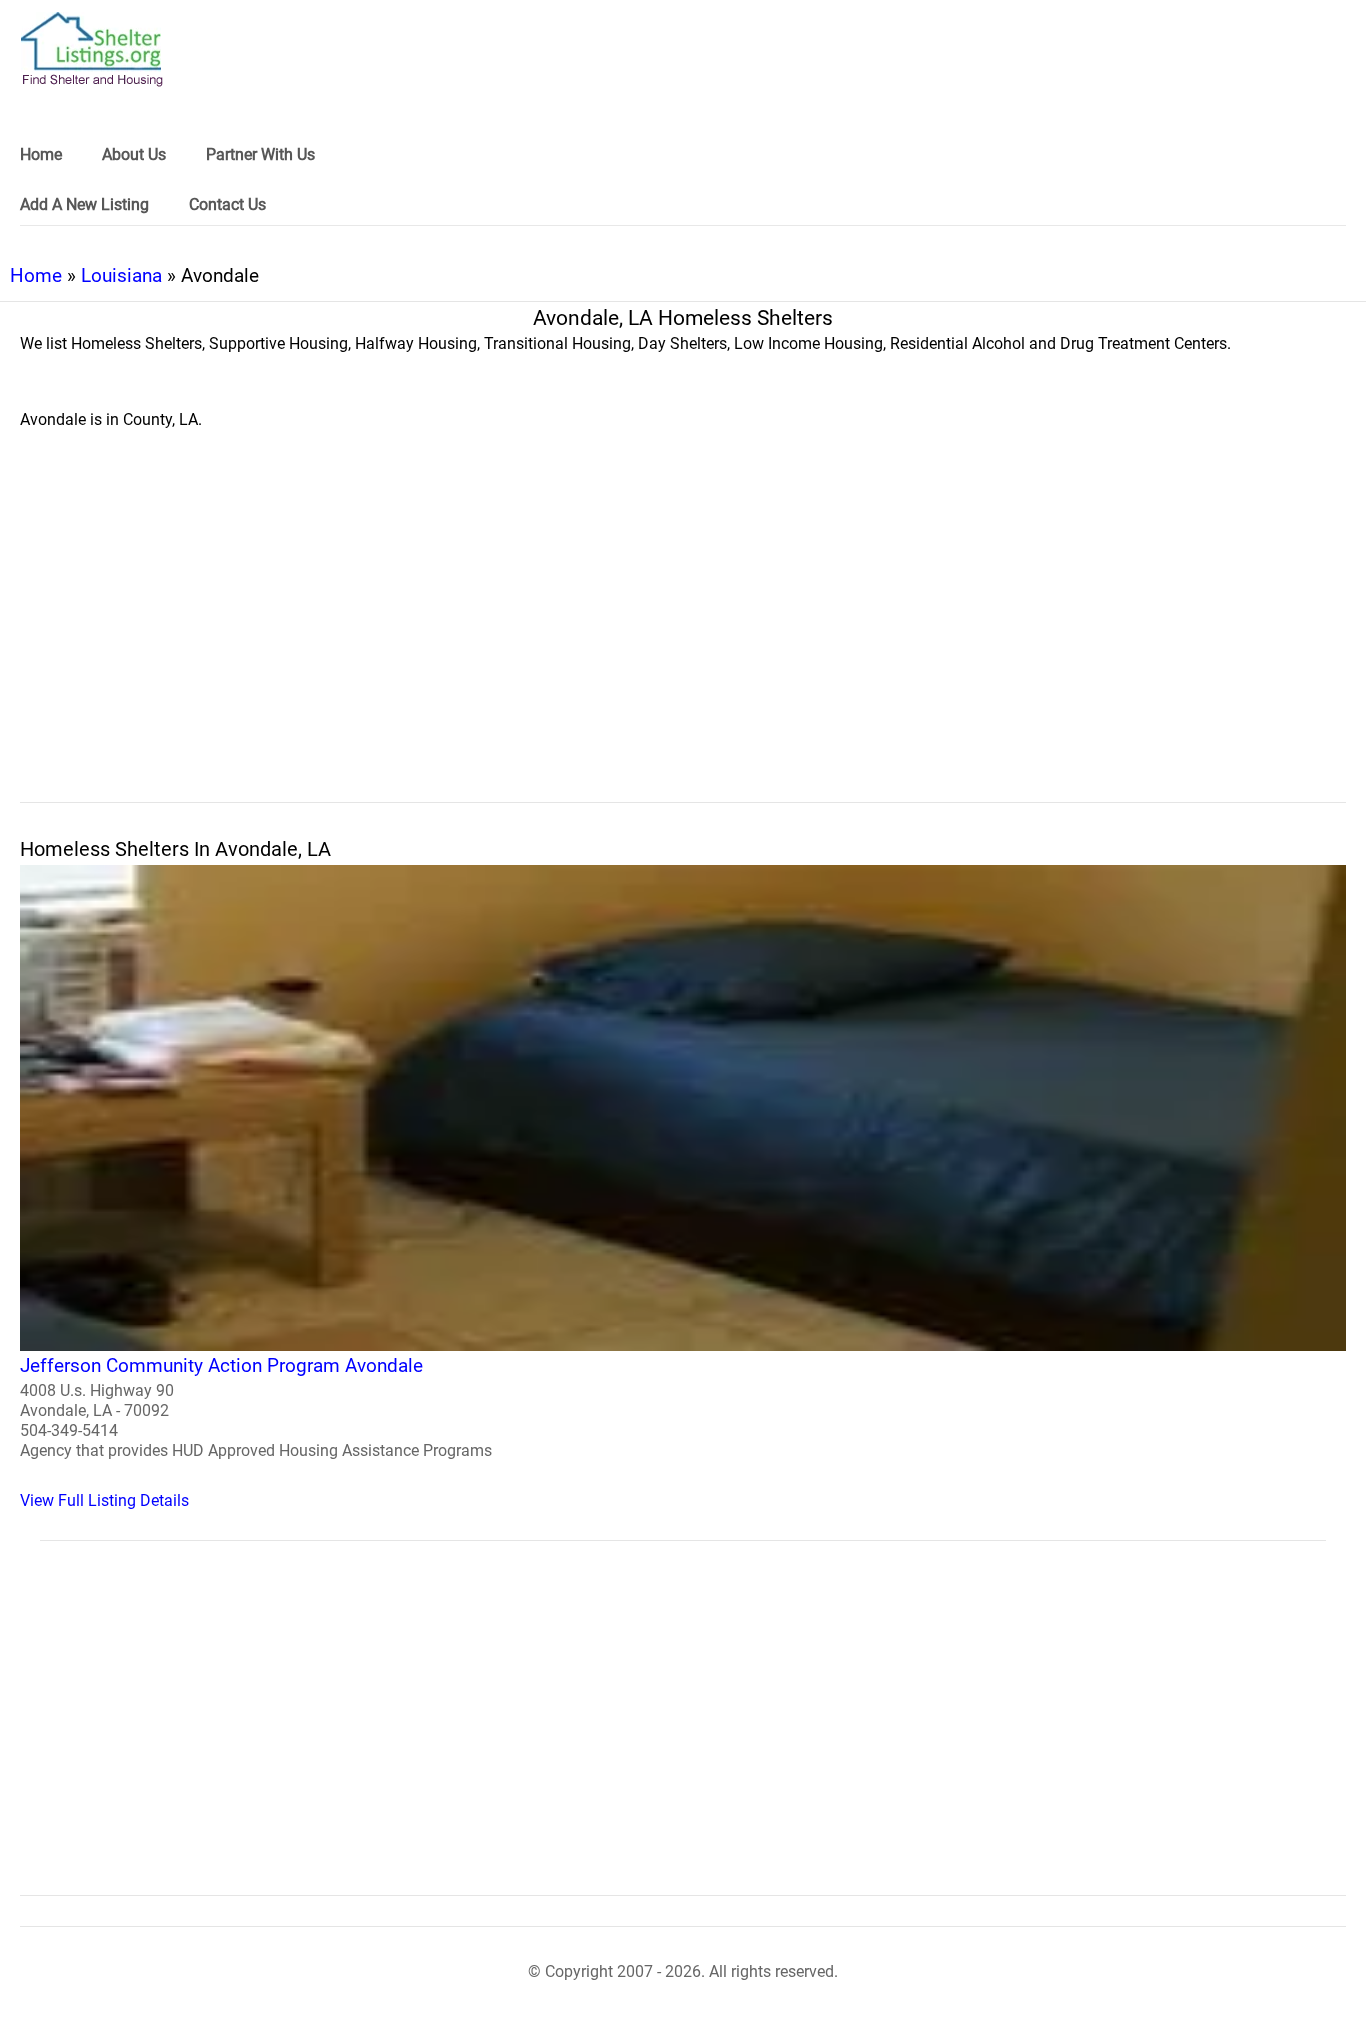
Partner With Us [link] (260, 154)
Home (36, 275)
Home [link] (41, 154)
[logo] (92, 49)
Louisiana (121, 275)
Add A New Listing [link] (84, 204)
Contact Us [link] (227, 204)
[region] (683, 638)
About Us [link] (134, 154)
